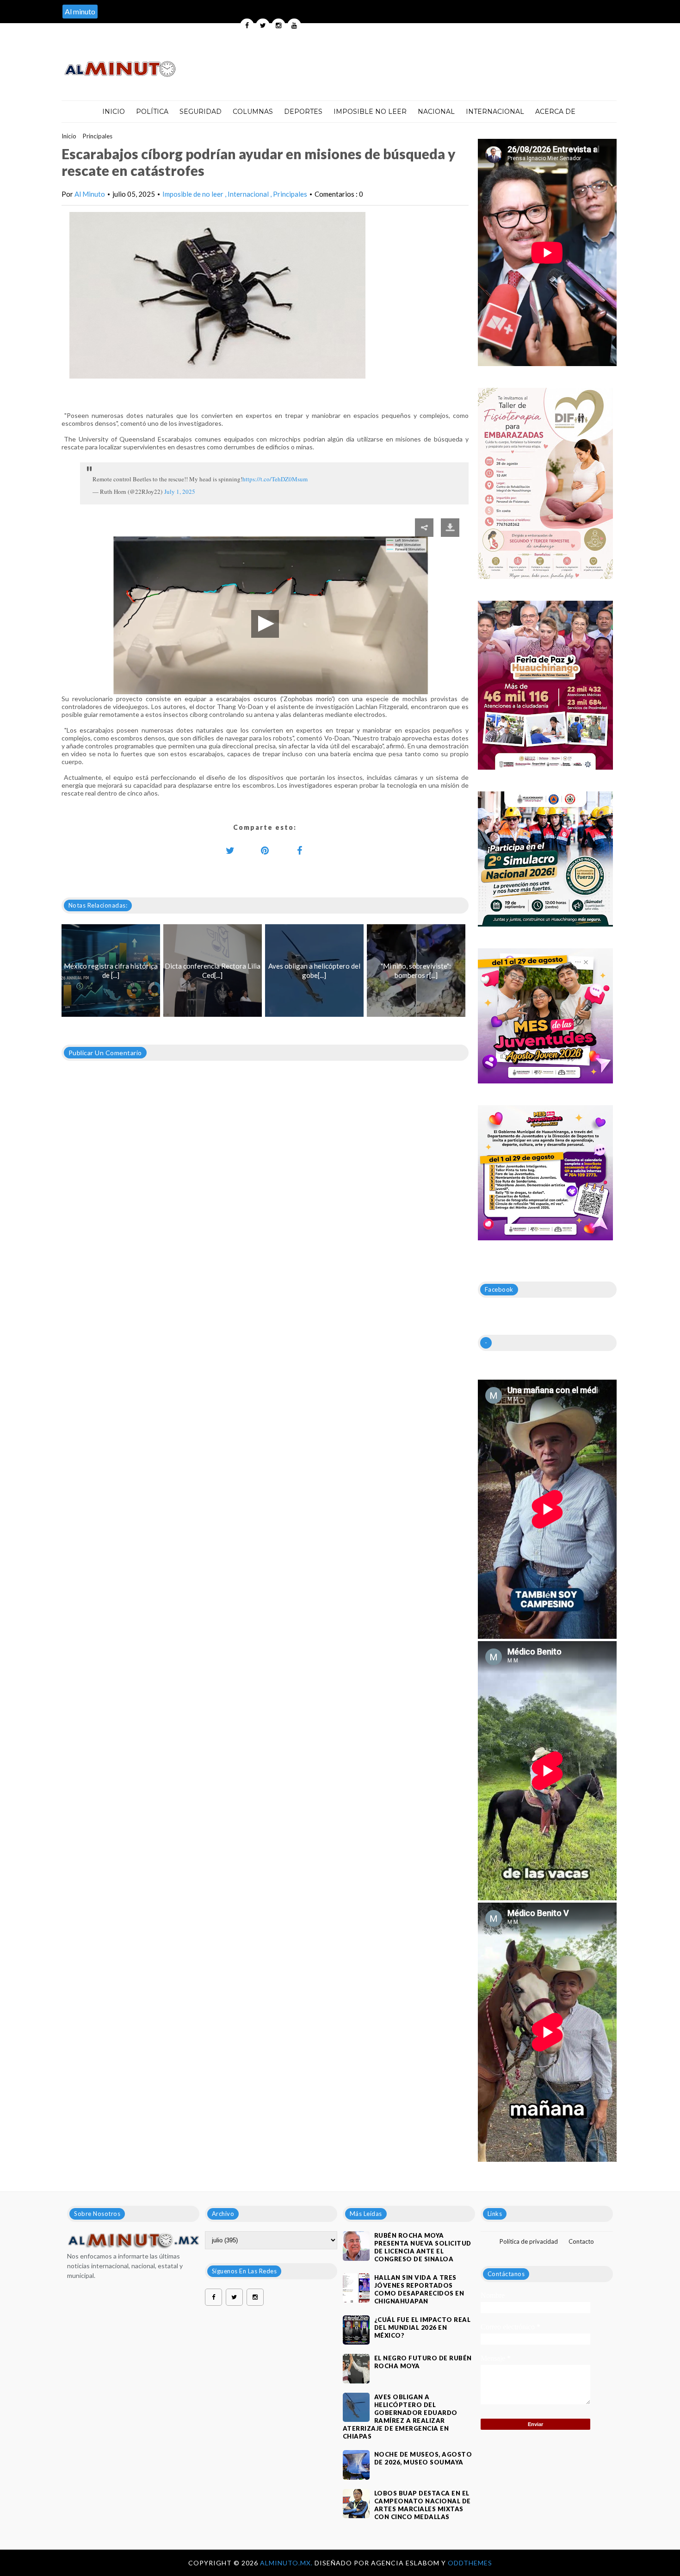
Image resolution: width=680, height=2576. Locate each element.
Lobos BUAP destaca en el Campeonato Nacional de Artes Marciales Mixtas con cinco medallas (423, 2505)
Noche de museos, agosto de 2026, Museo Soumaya (423, 2458)
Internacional (495, 112)
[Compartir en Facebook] (300, 850)
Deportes (303, 112)
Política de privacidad (529, 2241)
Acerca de (555, 112)
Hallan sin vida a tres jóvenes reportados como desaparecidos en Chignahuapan (419, 2289)
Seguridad (201, 112)
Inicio (114, 112)
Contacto (581, 2241)
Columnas (253, 112)
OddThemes (470, 2563)
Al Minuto (90, 194)
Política (152, 112)
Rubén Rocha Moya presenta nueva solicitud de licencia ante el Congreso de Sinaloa (423, 2247)
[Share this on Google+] (265, 850)
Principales (98, 136)
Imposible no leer (370, 112)
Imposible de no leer (194, 194)
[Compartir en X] (230, 850)
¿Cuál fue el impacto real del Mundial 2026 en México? (423, 2327)
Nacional (436, 112)
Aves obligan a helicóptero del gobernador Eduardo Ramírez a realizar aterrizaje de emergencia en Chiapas (400, 2417)
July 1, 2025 (180, 492)
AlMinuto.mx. (287, 2563)
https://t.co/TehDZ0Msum (275, 479)
